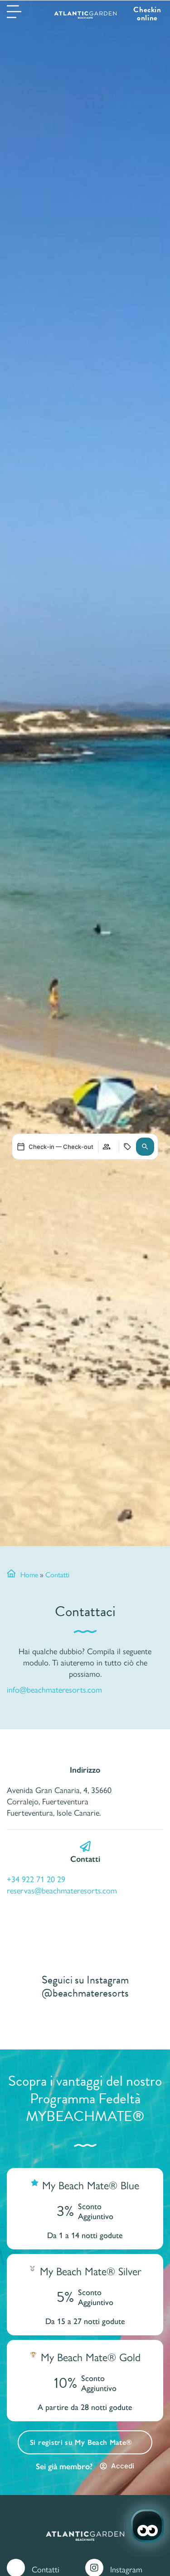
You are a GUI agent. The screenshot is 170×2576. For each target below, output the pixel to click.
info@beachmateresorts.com (54, 1689)
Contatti (46, 2569)
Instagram (126, 2569)
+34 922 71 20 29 (36, 1879)
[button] (145, 1147)
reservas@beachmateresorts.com (62, 1890)
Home (29, 1574)
